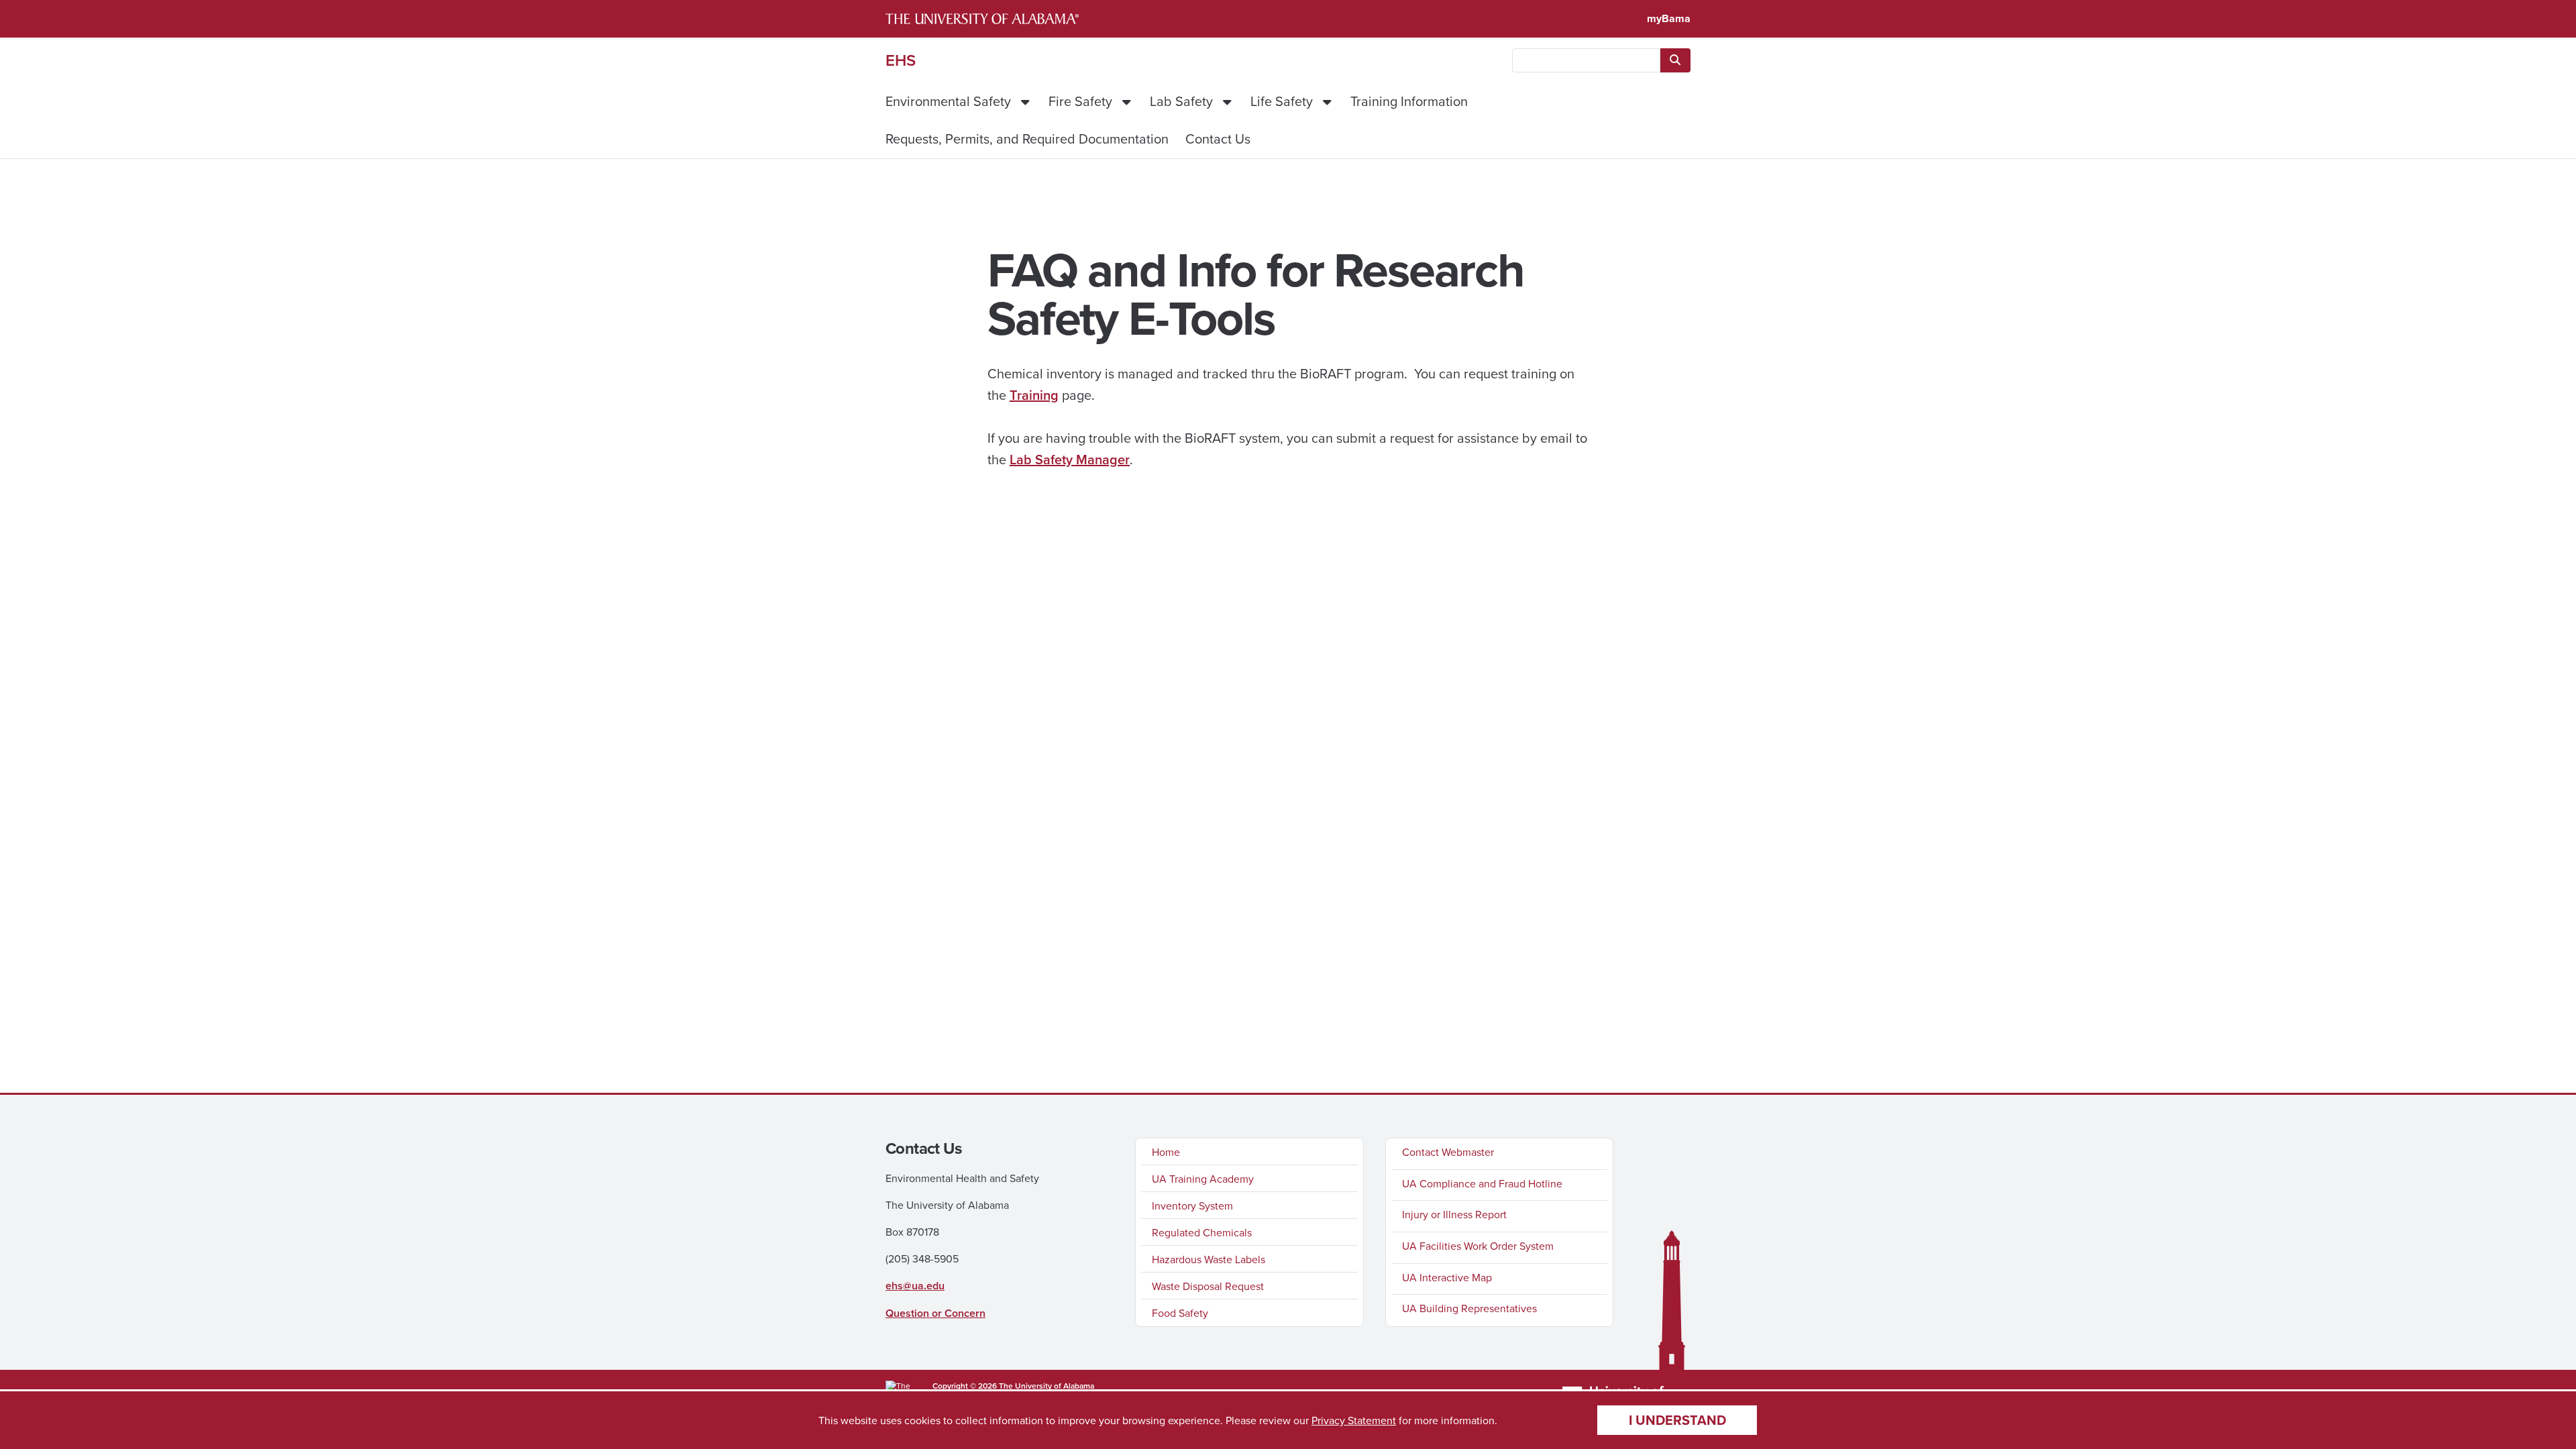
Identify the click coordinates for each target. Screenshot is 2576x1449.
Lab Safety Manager (1070, 459)
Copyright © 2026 (965, 1386)
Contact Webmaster (1448, 1152)
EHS (901, 60)
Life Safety (1282, 101)
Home (1166, 1152)
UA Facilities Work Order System (1478, 1246)
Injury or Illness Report (1454, 1214)
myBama (1669, 18)
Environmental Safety (948, 101)
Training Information (1409, 101)
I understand (1677, 1420)
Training (1034, 395)
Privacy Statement (1354, 1420)
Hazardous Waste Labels (1209, 1259)
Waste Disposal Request (1208, 1286)
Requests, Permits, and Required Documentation (1027, 139)
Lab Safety (1181, 101)
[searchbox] (1586, 60)
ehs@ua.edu (915, 1286)
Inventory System (1192, 1205)
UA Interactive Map (1447, 1277)
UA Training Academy (1203, 1179)
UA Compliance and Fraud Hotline (1482, 1183)
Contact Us (1220, 139)
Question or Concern (935, 1313)
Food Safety (1180, 1313)
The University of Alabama (1046, 1386)
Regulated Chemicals (1202, 1232)
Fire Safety (1080, 101)
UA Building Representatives (1469, 1308)
